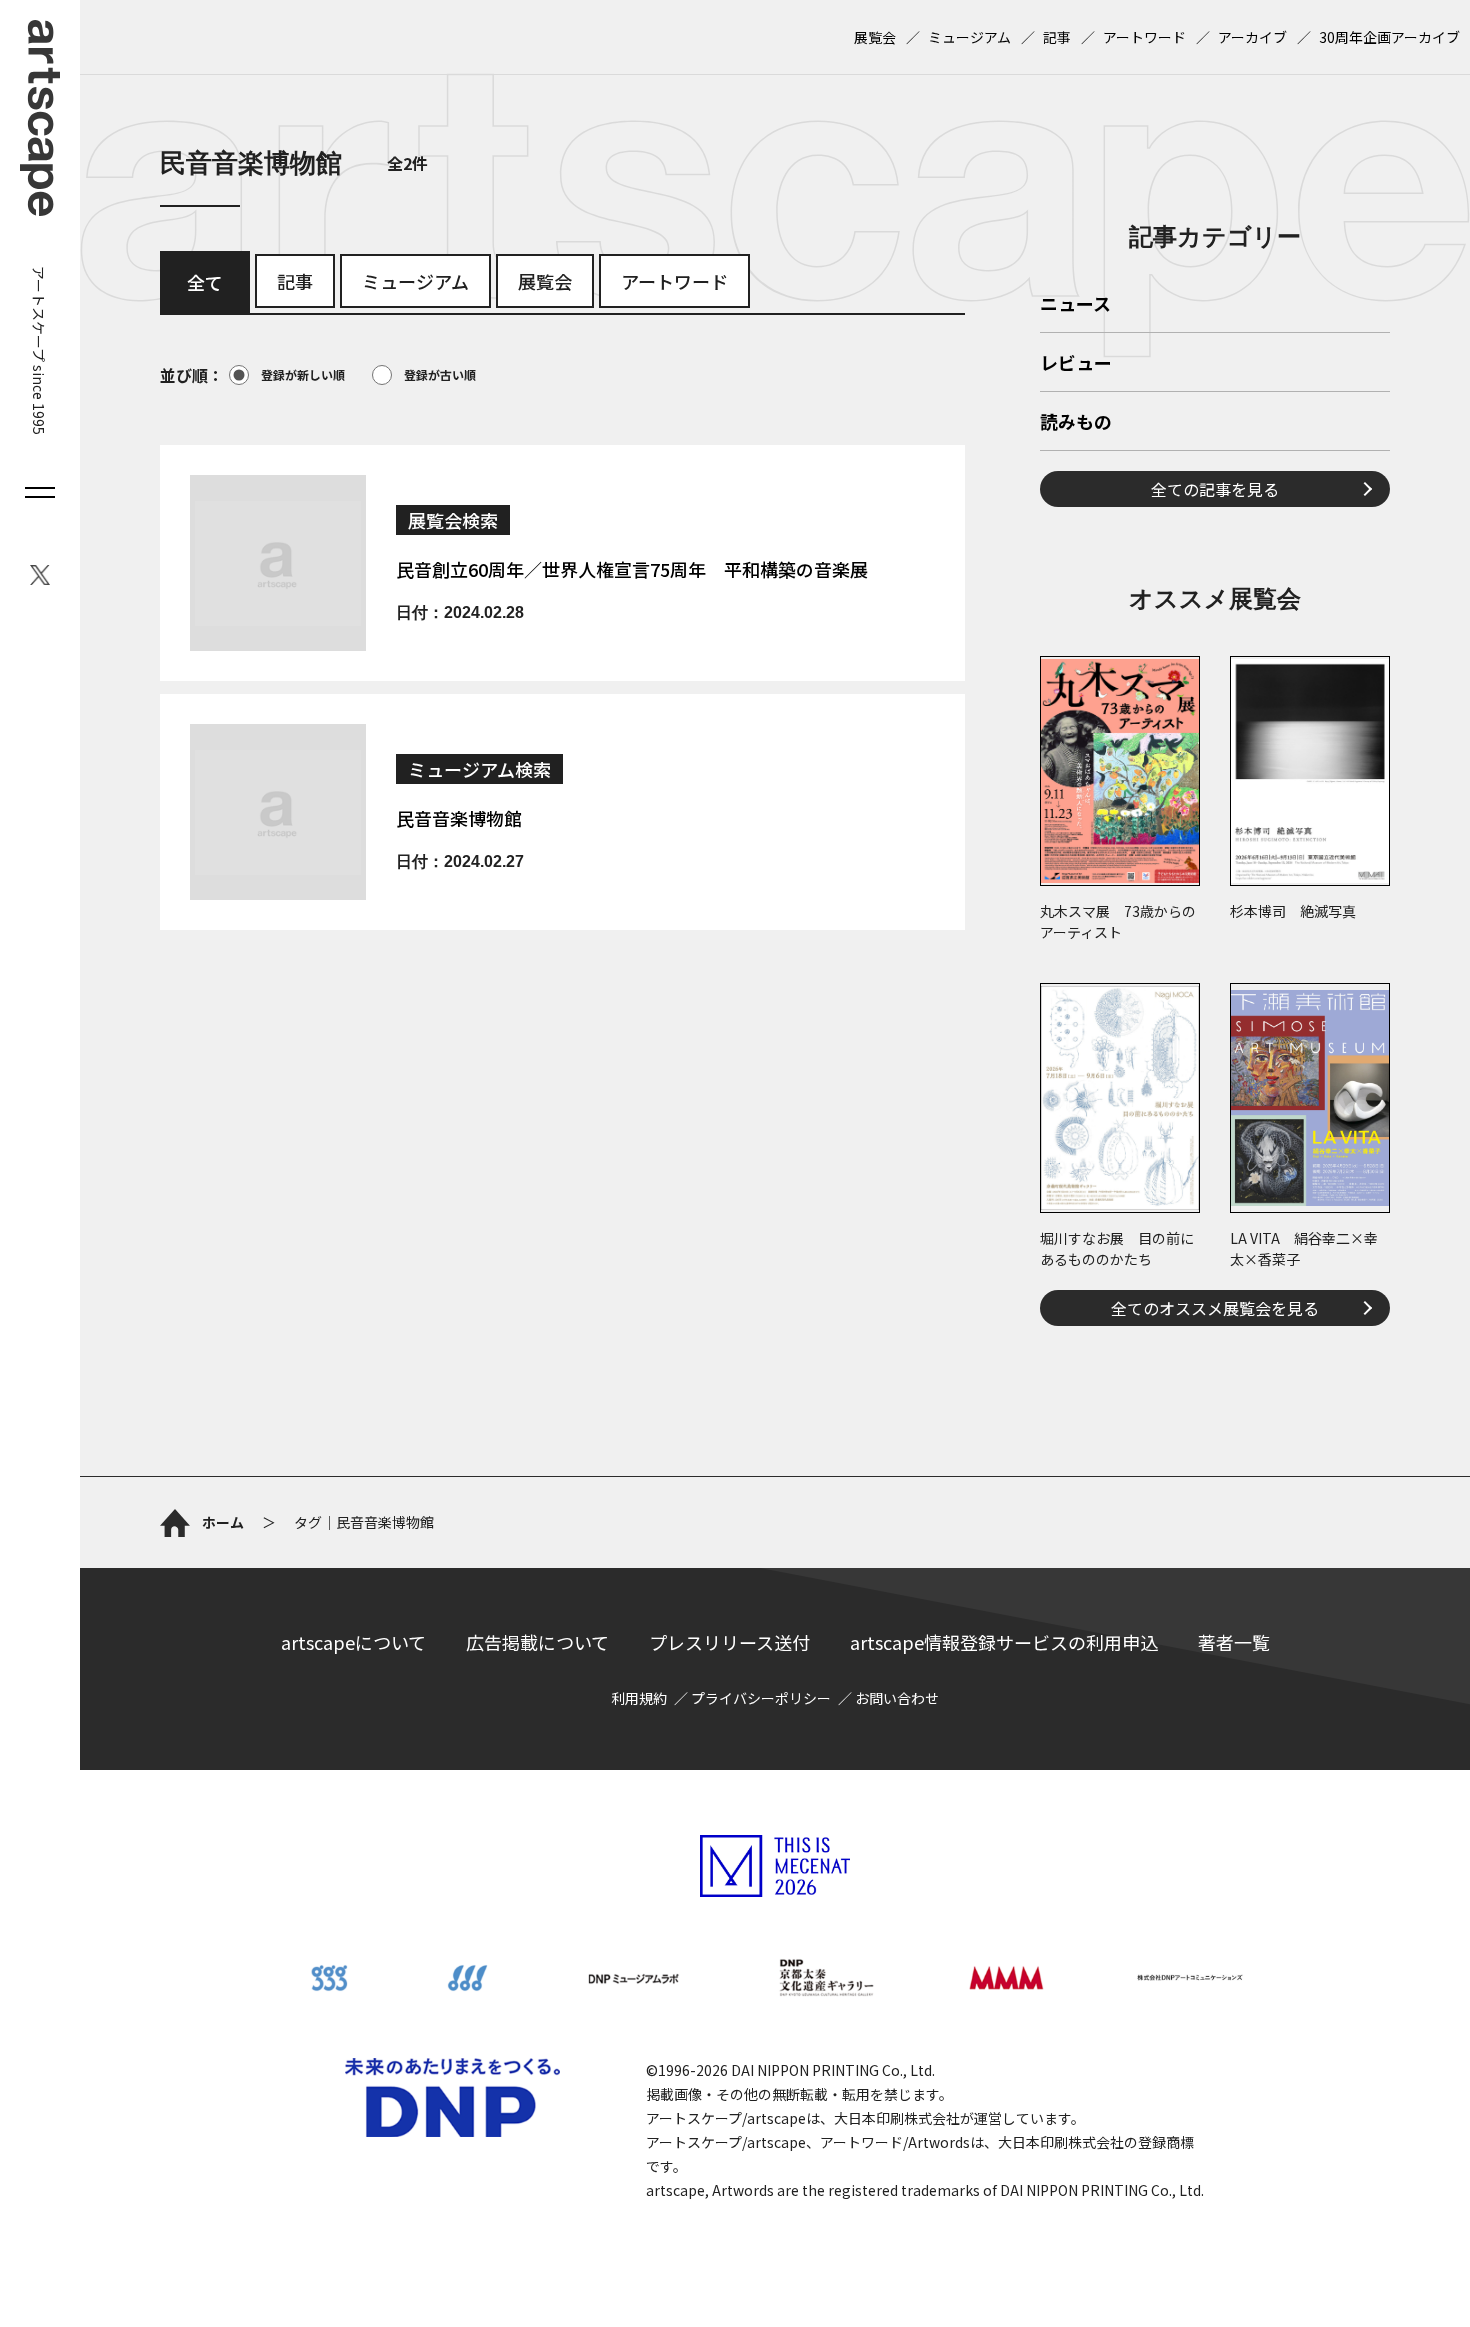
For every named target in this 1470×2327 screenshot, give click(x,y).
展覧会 (875, 37)
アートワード (1144, 37)
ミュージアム (969, 37)
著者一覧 (1234, 1642)
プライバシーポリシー (761, 1698)
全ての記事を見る (1215, 489)
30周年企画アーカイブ (1389, 37)
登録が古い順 (440, 374)
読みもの (1076, 423)
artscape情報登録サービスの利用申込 (1004, 1642)
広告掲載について (537, 1642)
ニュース (1075, 305)
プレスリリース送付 (729, 1642)
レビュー (1076, 364)
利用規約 (639, 1698)
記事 (1057, 37)
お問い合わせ (897, 1698)
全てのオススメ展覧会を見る (1215, 1308)
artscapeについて (353, 1642)
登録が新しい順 (303, 374)
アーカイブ (1252, 37)
